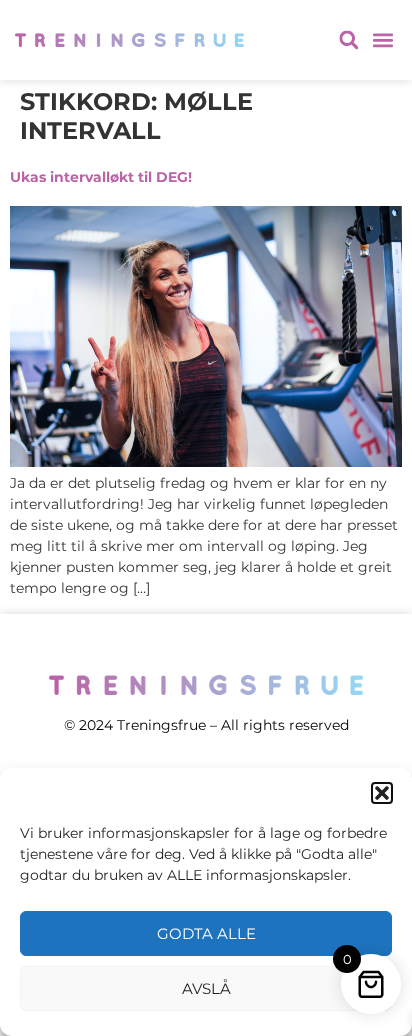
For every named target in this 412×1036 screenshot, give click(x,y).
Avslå (206, 988)
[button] (382, 793)
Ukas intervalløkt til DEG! (101, 177)
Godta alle (206, 933)
